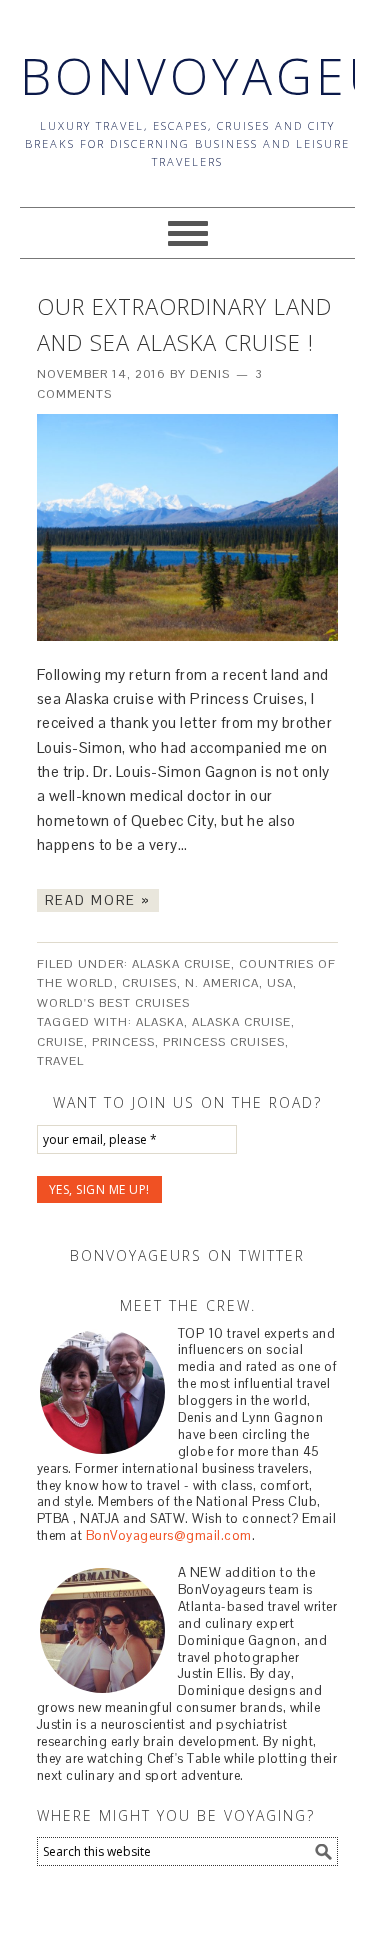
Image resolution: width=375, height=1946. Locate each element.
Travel (60, 1061)
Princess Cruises (224, 1042)
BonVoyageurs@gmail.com (169, 1535)
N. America (222, 983)
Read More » (98, 900)
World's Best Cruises (113, 1003)
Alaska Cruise (181, 964)
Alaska (160, 1022)
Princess (123, 1042)
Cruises (149, 983)
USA (280, 983)
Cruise (60, 1042)
